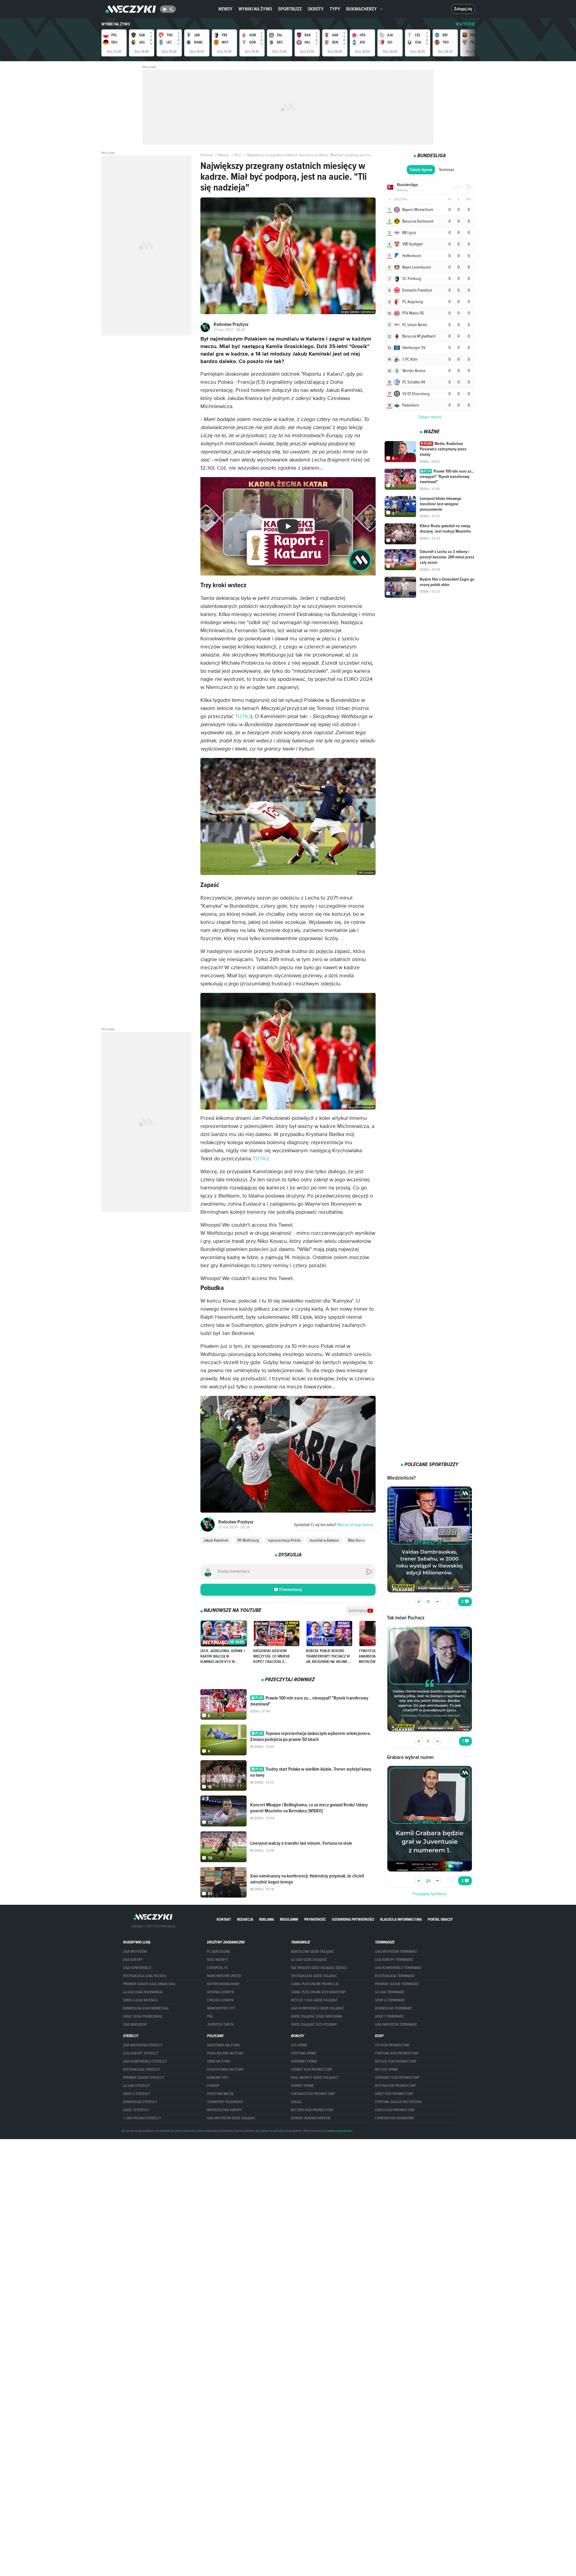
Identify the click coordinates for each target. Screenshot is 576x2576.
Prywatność (315, 1919)
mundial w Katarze (324, 1540)
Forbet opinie (302, 2086)
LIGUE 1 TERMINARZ (389, 2016)
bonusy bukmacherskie (311, 2118)
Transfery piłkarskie (225, 2102)
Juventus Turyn (220, 2024)
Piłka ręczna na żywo (225, 2053)
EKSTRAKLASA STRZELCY (142, 2070)
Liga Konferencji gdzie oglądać (318, 2008)
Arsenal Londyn (220, 1992)
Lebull (296, 2102)
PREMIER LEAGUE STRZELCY (144, 2078)
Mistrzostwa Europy (225, 2110)
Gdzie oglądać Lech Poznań (314, 2024)
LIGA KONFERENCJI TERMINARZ (398, 1968)
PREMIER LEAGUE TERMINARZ (397, 1984)
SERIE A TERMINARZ (390, 2000)
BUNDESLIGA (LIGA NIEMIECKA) (146, 2008)
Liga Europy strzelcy (141, 2053)
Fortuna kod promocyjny (397, 2053)
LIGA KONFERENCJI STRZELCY (145, 2061)
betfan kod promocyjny (396, 2086)
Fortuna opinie (304, 2053)
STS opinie (299, 2045)
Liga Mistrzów (135, 1952)
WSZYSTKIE (465, 24)
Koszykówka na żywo (225, 2070)
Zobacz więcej (430, 417)
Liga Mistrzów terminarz (396, 1952)
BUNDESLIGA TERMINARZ (393, 2008)
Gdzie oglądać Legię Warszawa (317, 2016)
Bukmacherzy (361, 9)
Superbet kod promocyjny (397, 2078)
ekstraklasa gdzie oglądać (314, 1976)
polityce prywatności (340, 2131)
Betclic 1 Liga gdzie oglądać (314, 2000)
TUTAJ (243, 717)
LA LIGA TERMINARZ (390, 1992)
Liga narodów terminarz (396, 2024)
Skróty (316, 9)
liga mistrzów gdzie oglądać (231, 2118)
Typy (335, 9)
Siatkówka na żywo (223, 2045)
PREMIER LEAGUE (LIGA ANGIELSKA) (149, 1984)
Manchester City (221, 2008)
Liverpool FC (218, 1968)
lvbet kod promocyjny (394, 2094)
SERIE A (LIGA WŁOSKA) (140, 2000)
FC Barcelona (219, 1952)
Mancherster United (224, 1976)
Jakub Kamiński (216, 1540)
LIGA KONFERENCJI (137, 1968)
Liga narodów (135, 2024)
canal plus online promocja (315, 1984)
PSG (210, 2016)
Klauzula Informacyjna (401, 1919)
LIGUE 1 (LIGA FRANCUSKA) (142, 2016)
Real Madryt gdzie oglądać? (315, 2078)
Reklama (267, 1919)
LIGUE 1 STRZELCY (136, 2110)
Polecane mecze (220, 2094)
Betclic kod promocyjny (396, 2061)
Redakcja (245, 1919)
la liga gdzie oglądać (309, 1960)
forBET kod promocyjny (312, 2070)
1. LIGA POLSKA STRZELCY (142, 2118)
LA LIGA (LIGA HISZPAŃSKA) (143, 1992)
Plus (238, 155)
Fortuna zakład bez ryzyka (399, 2102)
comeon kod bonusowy (395, 2118)
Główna (207, 155)
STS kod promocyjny (392, 2045)
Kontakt (224, 1919)
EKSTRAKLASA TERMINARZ (395, 1976)
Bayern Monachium (223, 1984)
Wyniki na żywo (255, 9)
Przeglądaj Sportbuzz (430, 1894)
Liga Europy (133, 1960)
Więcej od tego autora (333, 1525)
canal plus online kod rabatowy (319, 1992)
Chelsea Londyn (220, 2000)
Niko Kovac (357, 1540)
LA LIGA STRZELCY (136, 2086)
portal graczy (440, 1919)
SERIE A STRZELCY (137, 2094)
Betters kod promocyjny (312, 2110)
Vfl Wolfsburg (248, 1540)
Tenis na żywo (219, 2061)
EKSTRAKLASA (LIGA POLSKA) (145, 1976)
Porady (213, 2086)
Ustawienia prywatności (353, 1919)
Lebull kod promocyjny (395, 2110)
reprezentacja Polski (284, 1540)
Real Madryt (218, 1960)
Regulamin (289, 1919)
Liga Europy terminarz (394, 1960)
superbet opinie (304, 2061)
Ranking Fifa (217, 2078)
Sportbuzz (290, 9)
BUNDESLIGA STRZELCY (140, 2102)
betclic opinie (387, 2070)
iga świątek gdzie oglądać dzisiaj (319, 1968)
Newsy (225, 9)
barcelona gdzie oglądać (313, 1952)
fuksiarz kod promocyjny (313, 2094)
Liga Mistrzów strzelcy (143, 2045)
